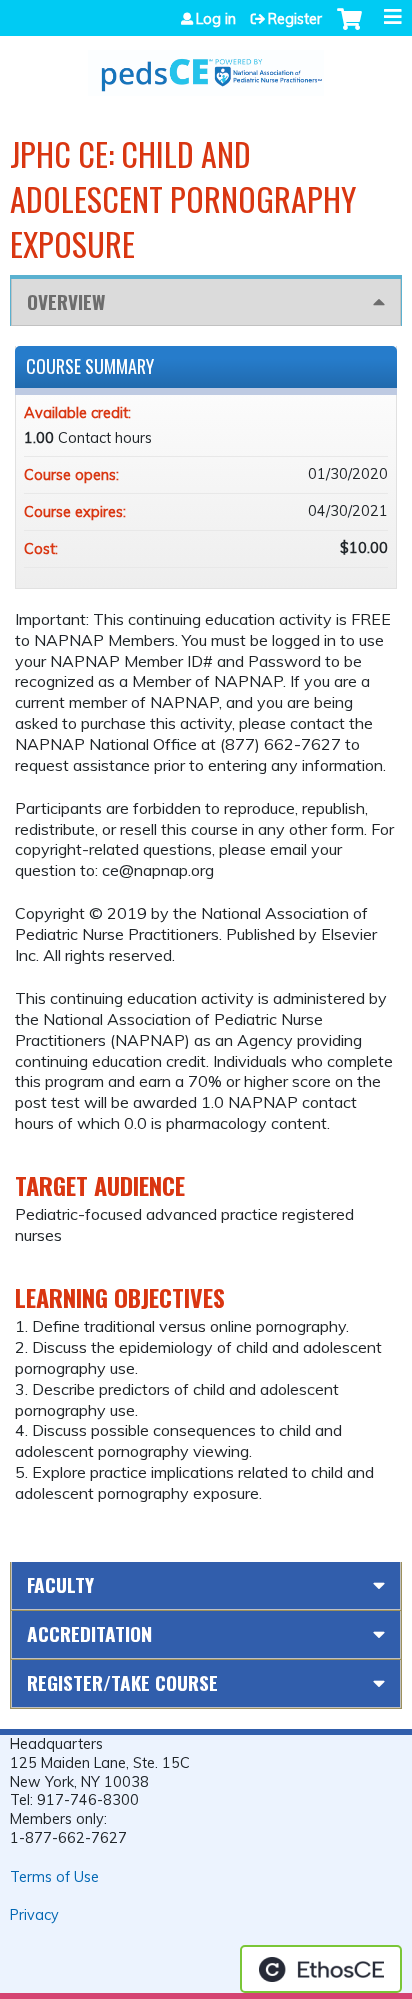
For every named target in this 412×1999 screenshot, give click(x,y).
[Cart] (349, 29)
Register (295, 19)
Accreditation (89, 1633)
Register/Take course (122, 1682)
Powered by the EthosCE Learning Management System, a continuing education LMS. (321, 1969)
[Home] (206, 66)
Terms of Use (54, 1877)
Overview (66, 301)
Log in (216, 19)
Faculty (60, 1584)
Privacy (34, 1915)
